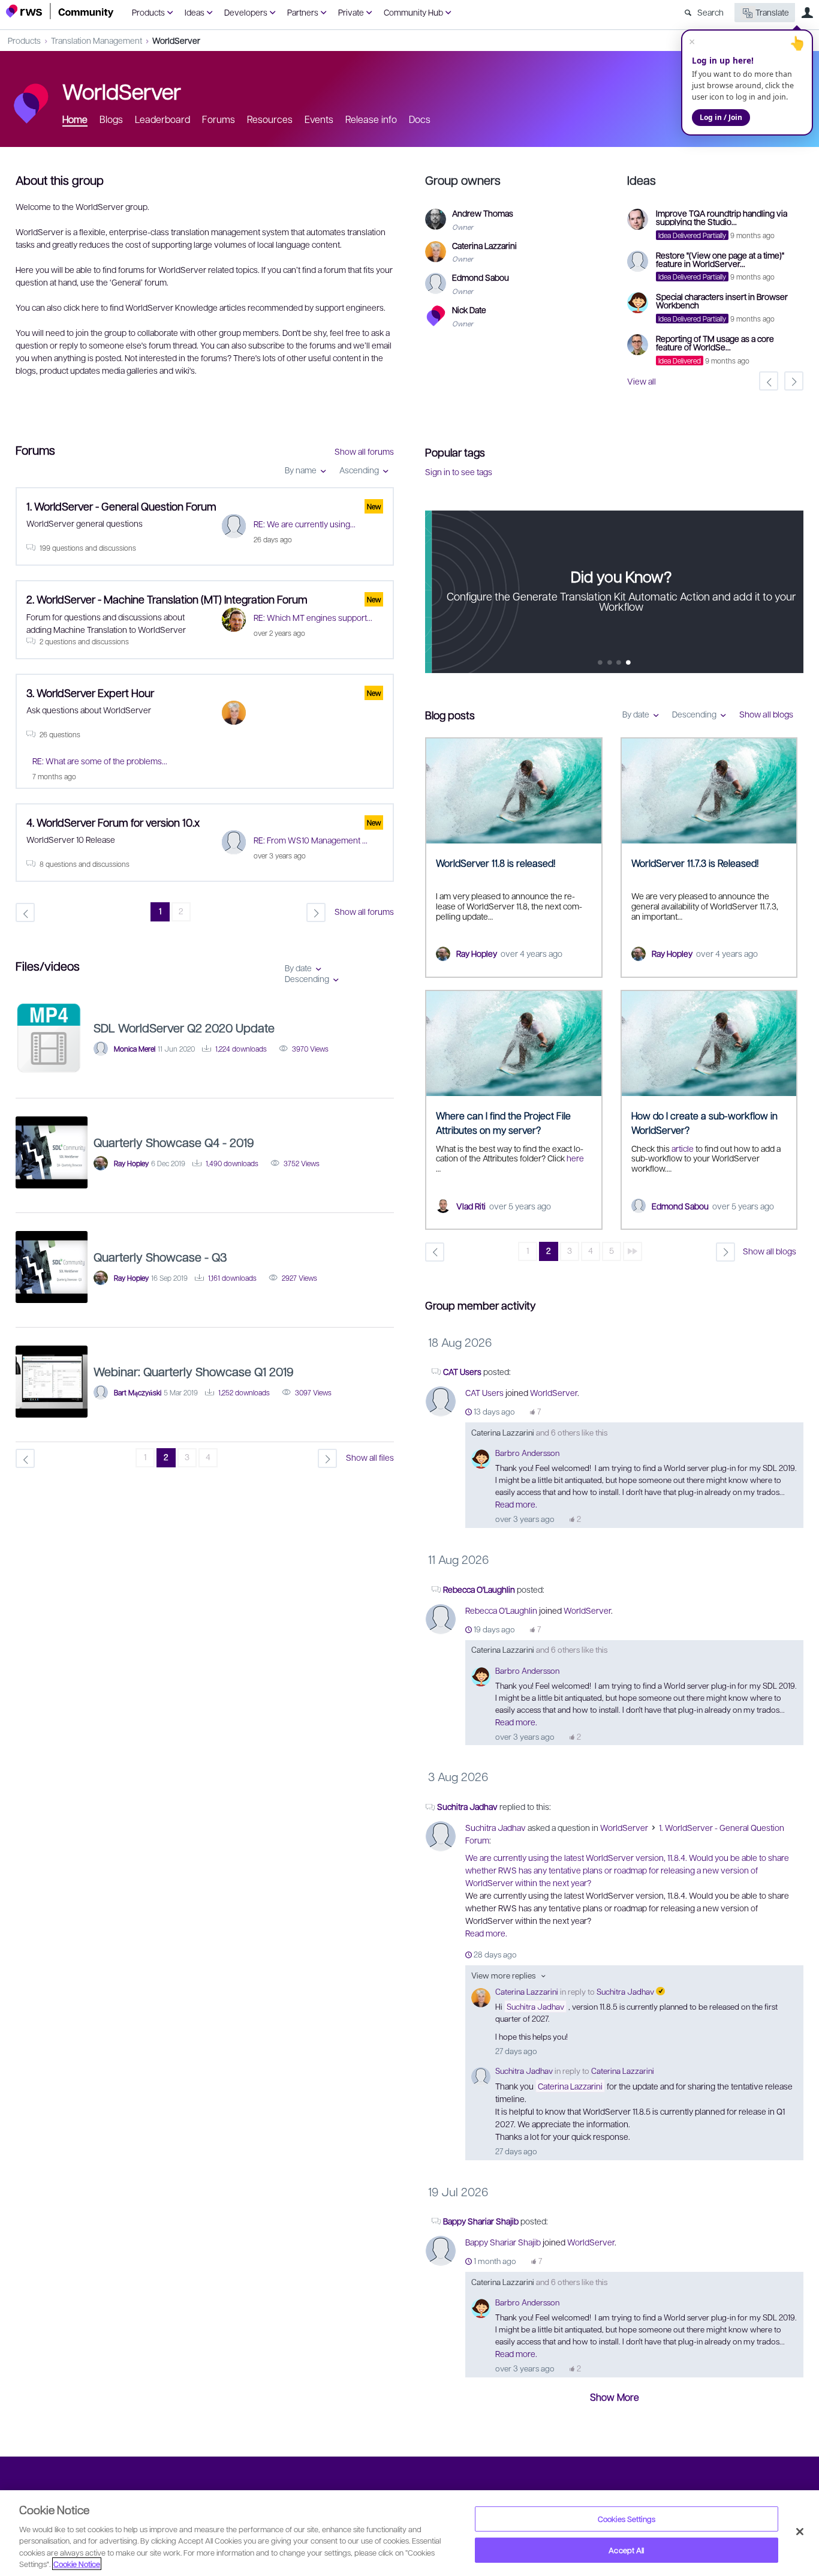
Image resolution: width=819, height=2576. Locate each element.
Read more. (516, 1504)
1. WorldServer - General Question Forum (121, 506)
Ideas (195, 12)
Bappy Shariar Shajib (482, 2221)
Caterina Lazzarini (503, 1432)
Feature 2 (619, 663)
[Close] (800, 2532)
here (575, 1158)
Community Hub (413, 12)
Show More (615, 2397)
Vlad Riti (471, 1206)
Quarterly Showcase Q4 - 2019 (174, 1142)
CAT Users (462, 1371)
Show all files (370, 1457)
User (807, 13)
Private (351, 12)
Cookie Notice (77, 2564)
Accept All (626, 2550)
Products (148, 12)
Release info (371, 119)
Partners (303, 12)
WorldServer (176, 40)
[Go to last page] (633, 1251)
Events (319, 119)
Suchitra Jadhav (467, 1806)
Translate (772, 12)
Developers (246, 12)
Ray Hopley (477, 953)
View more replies (503, 1975)
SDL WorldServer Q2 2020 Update (184, 1028)
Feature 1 (610, 663)
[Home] (60, 11)
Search (710, 12)
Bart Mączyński (138, 1392)
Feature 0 (600, 663)
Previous (434, 592)
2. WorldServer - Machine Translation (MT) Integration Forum (167, 599)
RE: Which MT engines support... (313, 617)
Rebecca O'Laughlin (479, 1589)
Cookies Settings (627, 2519)
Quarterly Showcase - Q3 (160, 1257)
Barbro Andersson (527, 1453)
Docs (420, 119)
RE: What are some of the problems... (100, 761)
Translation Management (97, 40)
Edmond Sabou (680, 1206)
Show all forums (364, 451)
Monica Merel (135, 1049)
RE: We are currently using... (305, 524)
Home (75, 119)
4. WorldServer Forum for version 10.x (113, 822)
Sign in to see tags (459, 472)
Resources (270, 119)
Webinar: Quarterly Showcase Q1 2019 (194, 1371)
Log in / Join (721, 117)
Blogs (111, 119)
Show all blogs (766, 714)
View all (642, 381)
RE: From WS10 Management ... (311, 840)
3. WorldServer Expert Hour (90, 693)
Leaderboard (162, 119)
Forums (219, 119)
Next (794, 592)
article (683, 1148)
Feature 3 (629, 663)
